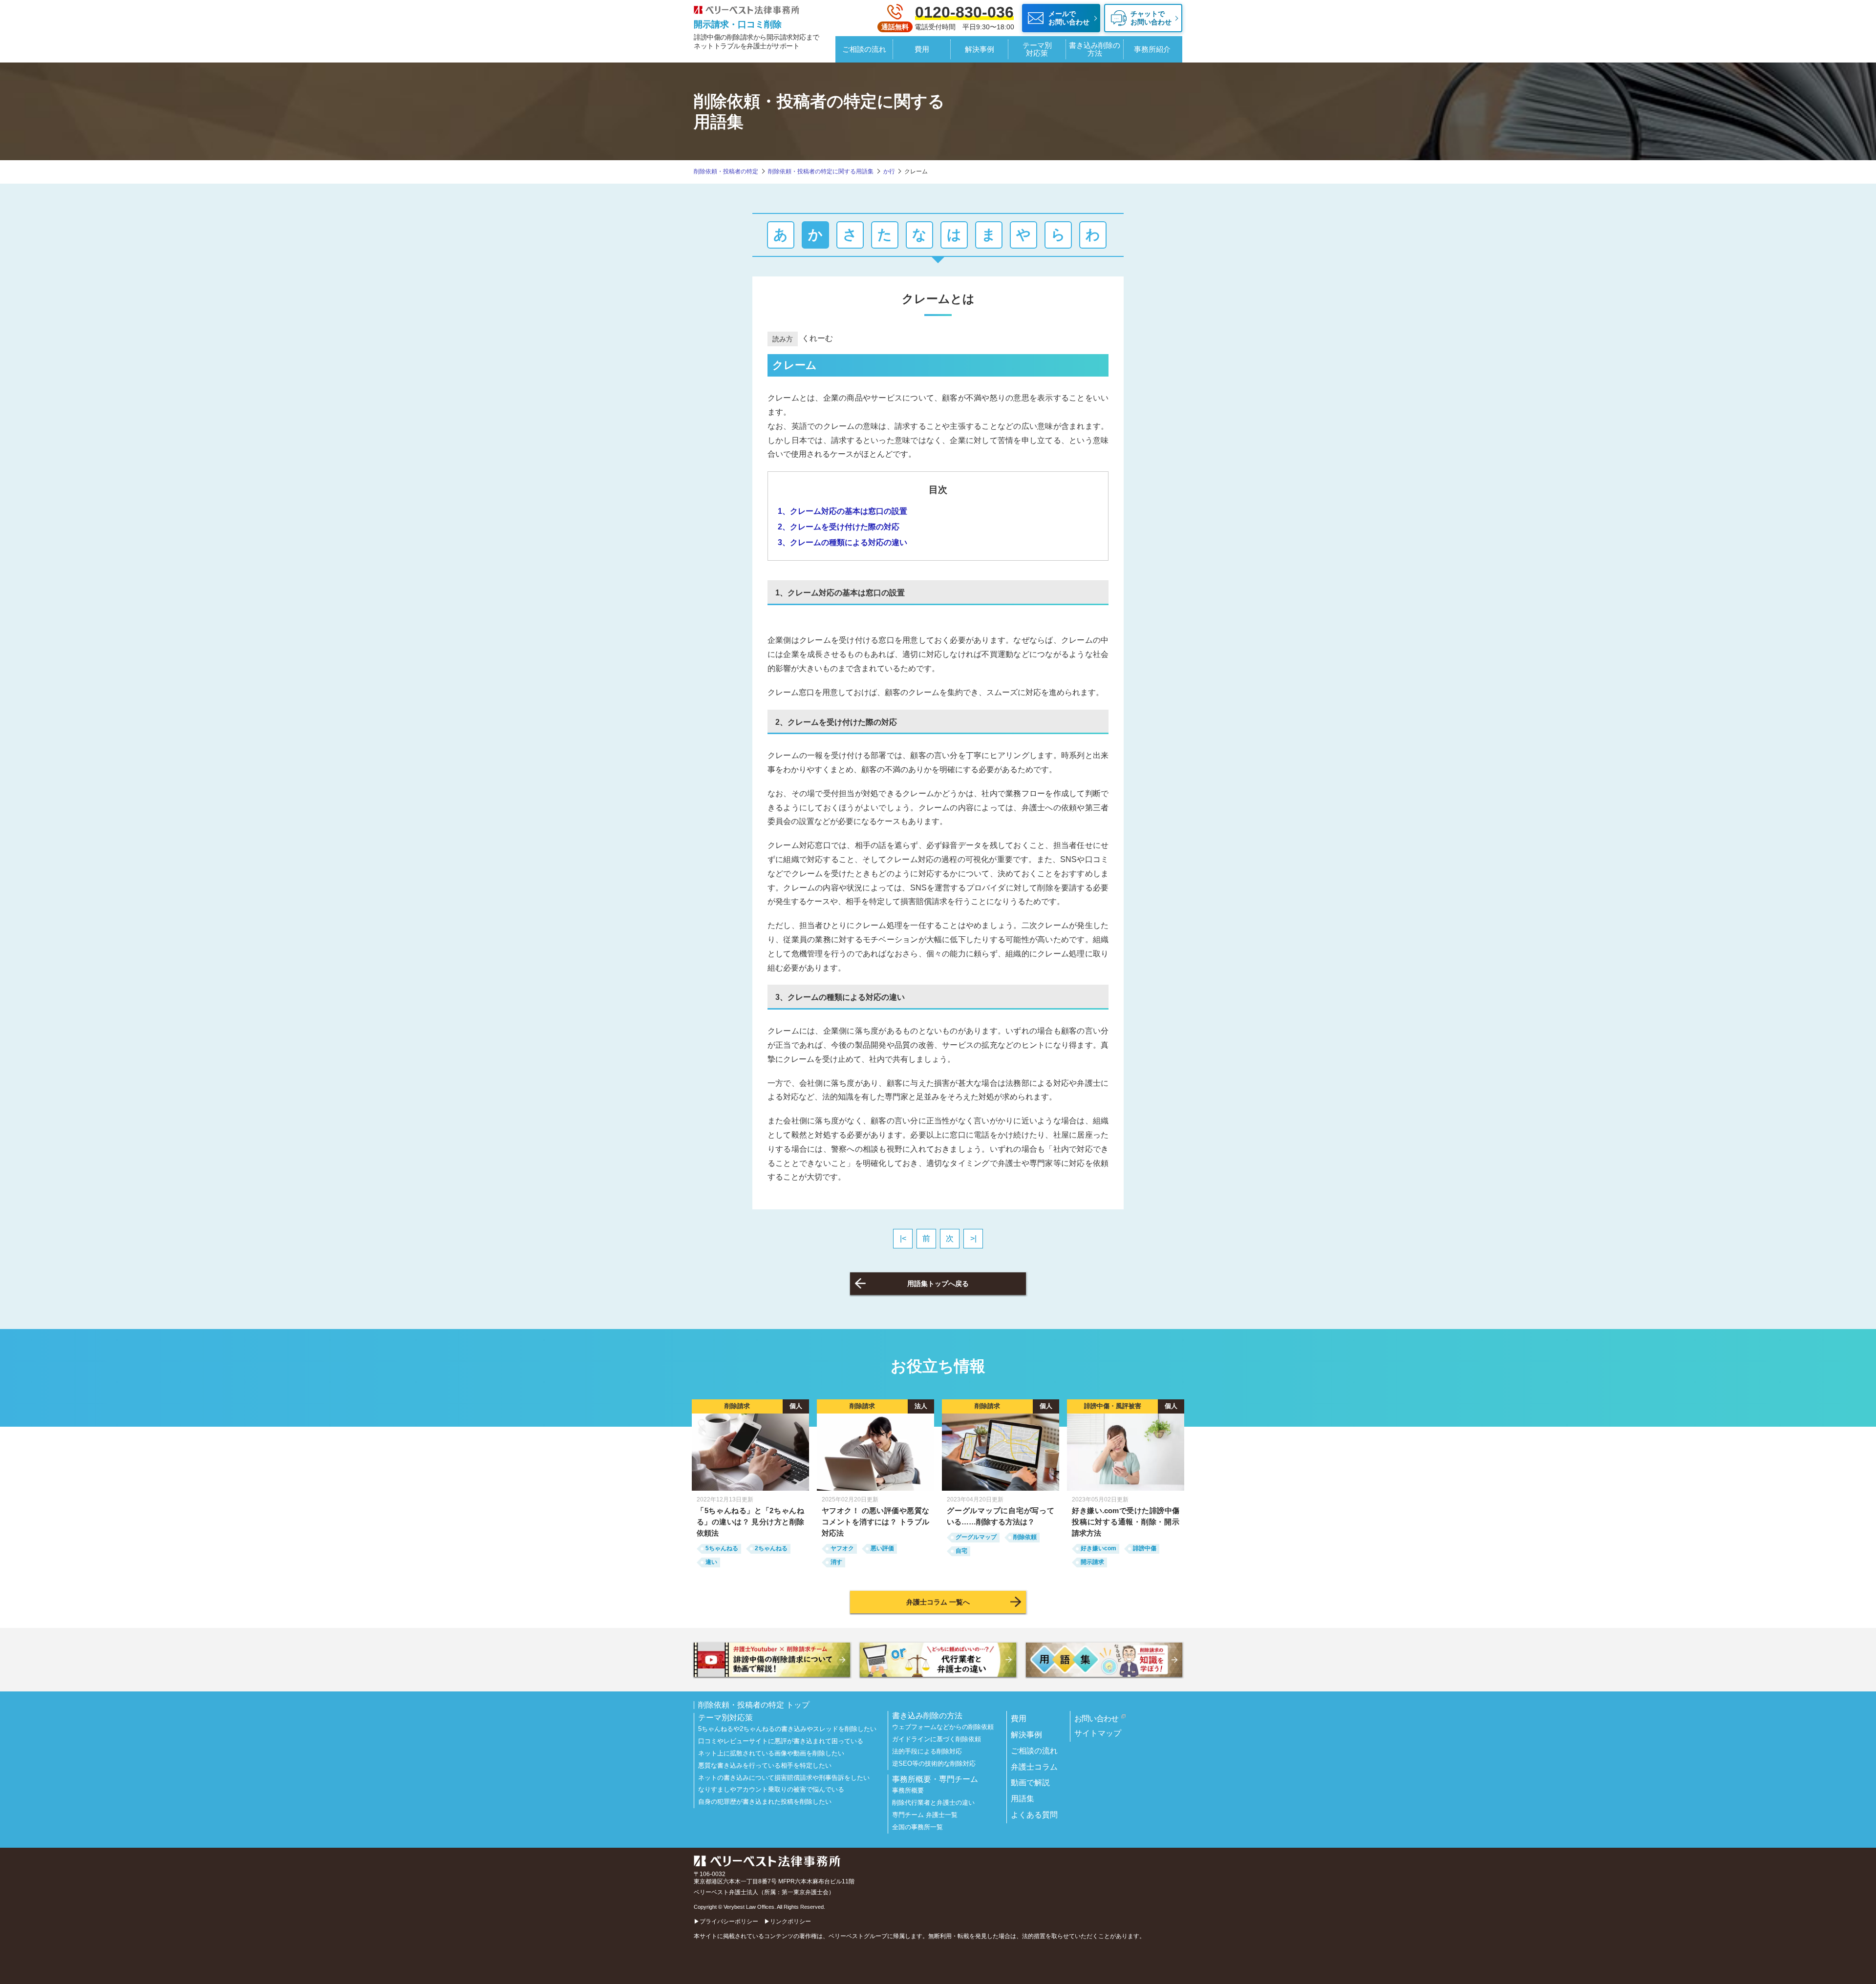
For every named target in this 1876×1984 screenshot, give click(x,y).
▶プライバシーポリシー (726, 1921)
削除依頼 (1025, 1537)
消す (836, 1562)
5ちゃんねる (722, 1548)
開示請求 (1092, 1562)
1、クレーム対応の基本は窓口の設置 (842, 511)
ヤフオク (842, 1548)
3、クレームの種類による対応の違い (842, 542)
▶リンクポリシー (788, 1921)
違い (711, 1562)
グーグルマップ (976, 1537)
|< (903, 1238)
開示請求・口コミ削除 (738, 24)
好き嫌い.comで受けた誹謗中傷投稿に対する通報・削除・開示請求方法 (1126, 1522)
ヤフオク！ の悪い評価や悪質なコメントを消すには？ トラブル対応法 (875, 1522)
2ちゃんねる (771, 1548)
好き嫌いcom (1098, 1548)
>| (973, 1238)
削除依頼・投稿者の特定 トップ (754, 1705)
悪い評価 (882, 1548)
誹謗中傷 (1145, 1548)
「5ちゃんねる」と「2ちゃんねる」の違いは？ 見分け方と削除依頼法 (750, 1522)
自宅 (961, 1551)
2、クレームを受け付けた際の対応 (839, 527)
